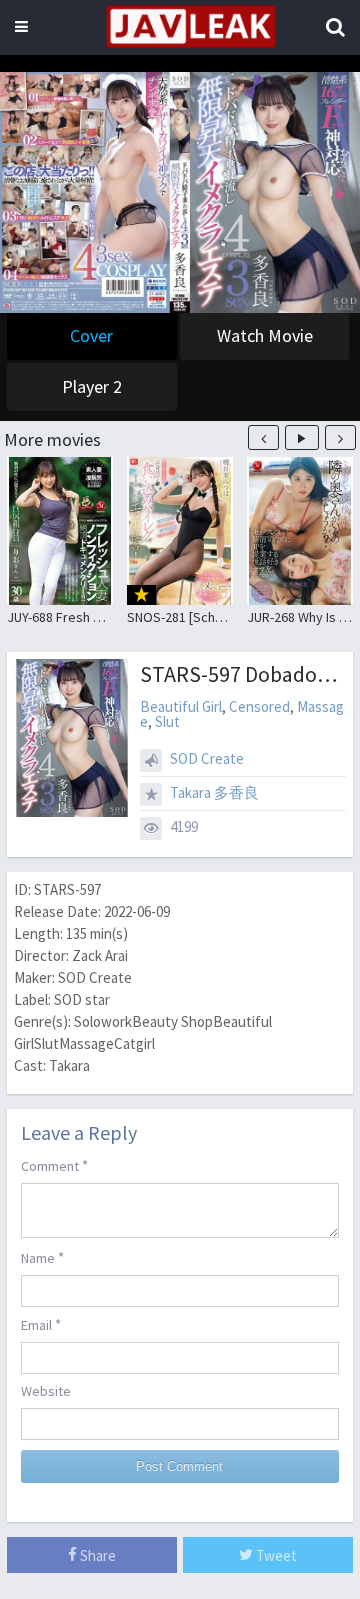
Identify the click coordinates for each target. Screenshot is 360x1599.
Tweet (275, 1555)
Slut (167, 721)
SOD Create (207, 758)
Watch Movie (265, 335)
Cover (91, 335)
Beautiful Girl (181, 706)
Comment (54, 1165)
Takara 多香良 (214, 792)
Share (96, 1555)
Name (42, 1257)
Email (41, 1324)
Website (46, 1391)
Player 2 (92, 386)
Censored (259, 706)
